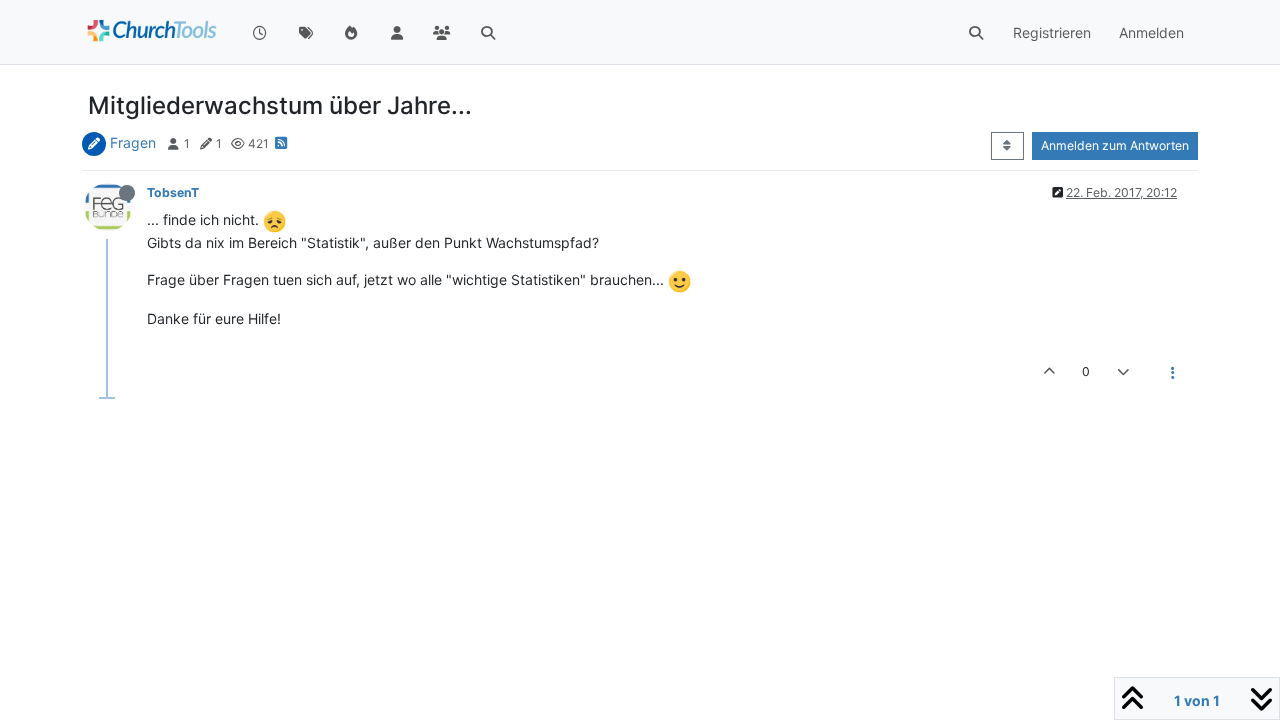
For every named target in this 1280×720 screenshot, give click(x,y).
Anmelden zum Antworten (1115, 145)
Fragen (133, 142)
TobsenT (173, 192)
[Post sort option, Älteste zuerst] (1007, 146)
